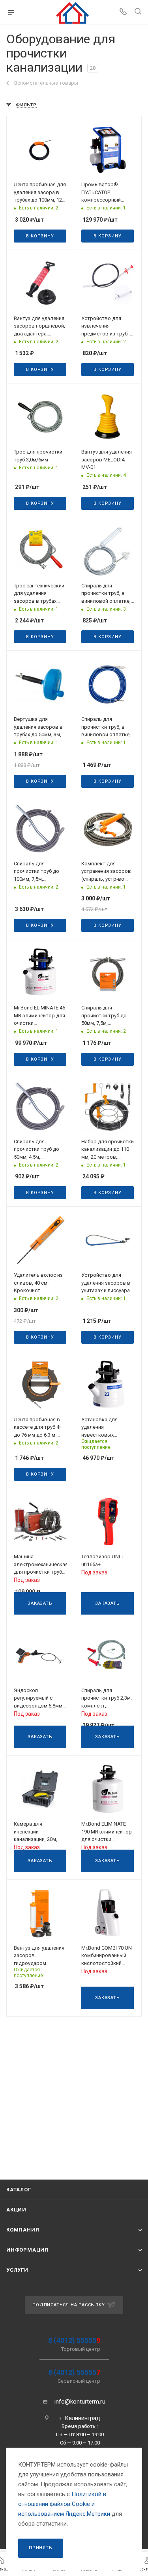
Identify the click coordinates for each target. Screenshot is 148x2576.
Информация (27, 2250)
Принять (41, 2548)
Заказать (40, 1603)
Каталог (19, 2190)
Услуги (17, 2270)
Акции (16, 2210)
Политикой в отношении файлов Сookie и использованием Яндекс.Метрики (64, 2504)
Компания (23, 2230)
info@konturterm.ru (80, 2402)
